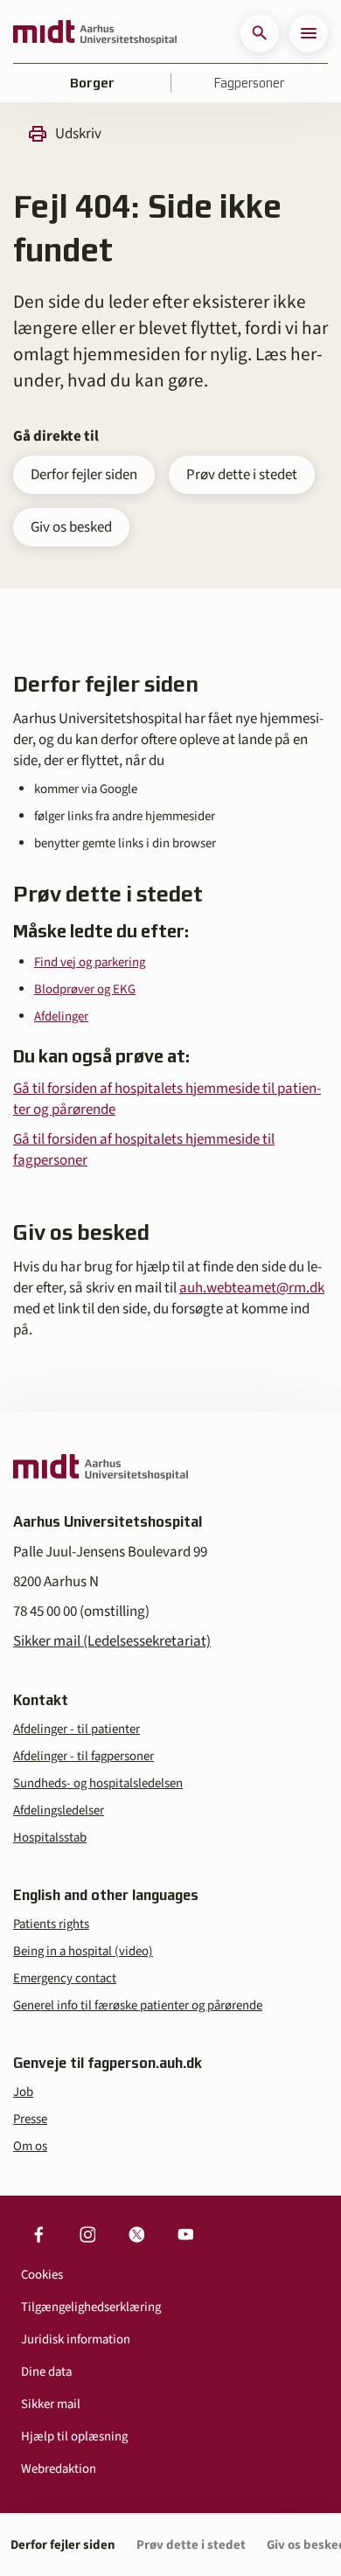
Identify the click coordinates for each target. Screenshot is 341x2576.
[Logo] (95, 33)
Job (23, 2092)
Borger (92, 83)
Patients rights (51, 1924)
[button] (260, 33)
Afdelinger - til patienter (77, 1729)
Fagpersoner (249, 83)
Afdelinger (61, 1016)
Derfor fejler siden (84, 475)
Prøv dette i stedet (242, 475)
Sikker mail (51, 2404)
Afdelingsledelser (59, 1810)
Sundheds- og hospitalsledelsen (98, 1783)
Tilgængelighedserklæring (91, 2307)
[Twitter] (136, 2234)
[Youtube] (185, 2234)
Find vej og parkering (90, 962)
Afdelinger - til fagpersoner (84, 1756)
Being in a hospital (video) (83, 1951)
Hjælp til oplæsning (74, 2437)
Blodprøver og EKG (85, 989)
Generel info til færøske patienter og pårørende (138, 2005)
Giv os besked (71, 527)
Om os (30, 2146)
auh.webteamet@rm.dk (252, 1288)
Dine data (46, 2372)
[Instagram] (87, 2234)
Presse (30, 2119)
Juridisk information (76, 2339)
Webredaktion (59, 2469)
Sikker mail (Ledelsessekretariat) (112, 1641)
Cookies (42, 2275)
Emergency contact (65, 1978)
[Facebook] (38, 2234)
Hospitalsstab (50, 1838)
